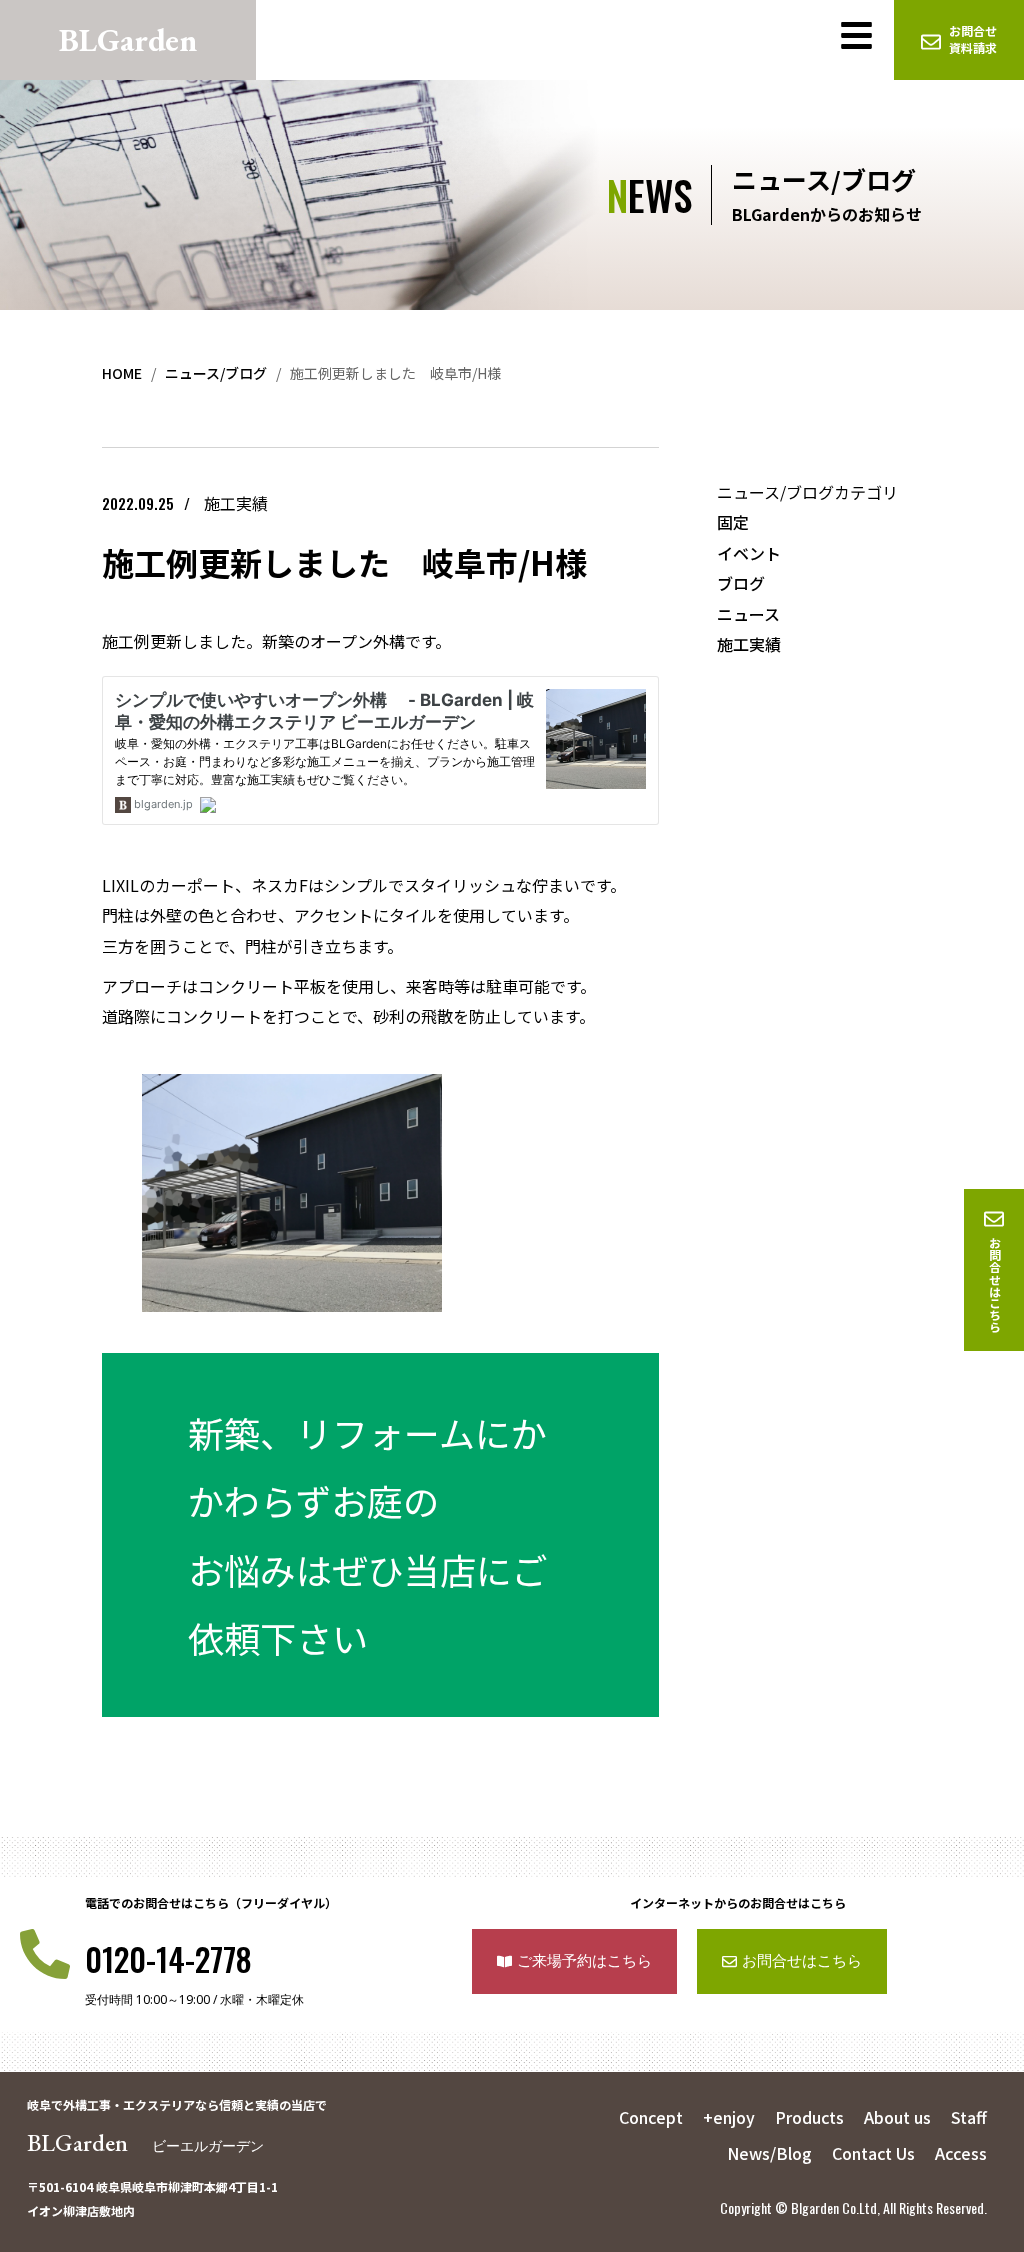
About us (897, 2117)
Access (961, 2153)
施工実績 (749, 644)
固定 (733, 522)
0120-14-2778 (168, 1958)
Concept (651, 2117)
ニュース (748, 614)
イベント (749, 553)
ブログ (741, 583)
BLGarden (145, 2142)
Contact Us (873, 2153)
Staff (969, 2117)
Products (809, 2117)
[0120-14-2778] (45, 1954)
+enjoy (729, 2117)
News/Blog (769, 2153)
